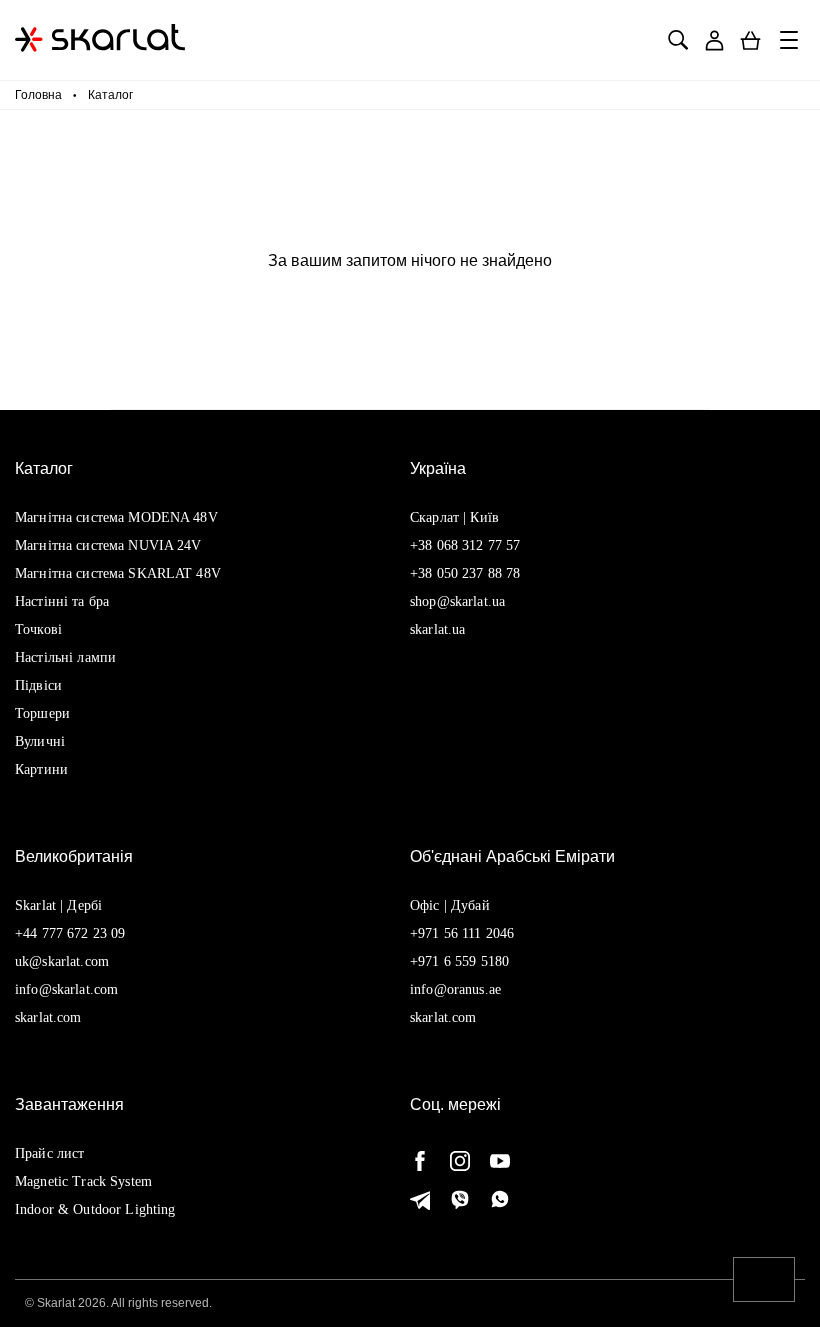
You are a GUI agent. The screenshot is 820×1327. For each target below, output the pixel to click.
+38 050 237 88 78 (465, 573)
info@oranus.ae (455, 989)
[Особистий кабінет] (714, 40)
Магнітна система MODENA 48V (116, 517)
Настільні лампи (65, 657)
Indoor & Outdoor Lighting (95, 1209)
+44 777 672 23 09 (70, 933)
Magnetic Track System (83, 1181)
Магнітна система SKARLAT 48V (118, 573)
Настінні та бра (62, 601)
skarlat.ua (437, 629)
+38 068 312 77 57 (465, 545)
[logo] (100, 40)
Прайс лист (49, 1153)
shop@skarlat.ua (457, 601)
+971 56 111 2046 (462, 933)
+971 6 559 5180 (459, 961)
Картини (41, 769)
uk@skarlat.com (62, 961)
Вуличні (40, 741)
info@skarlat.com (66, 989)
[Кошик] (750, 40)
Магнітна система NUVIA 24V (108, 545)
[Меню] (790, 40)
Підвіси (38, 685)
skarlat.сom (443, 1017)
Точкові (38, 629)
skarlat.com (48, 1017)
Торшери (42, 713)
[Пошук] (677, 40)
